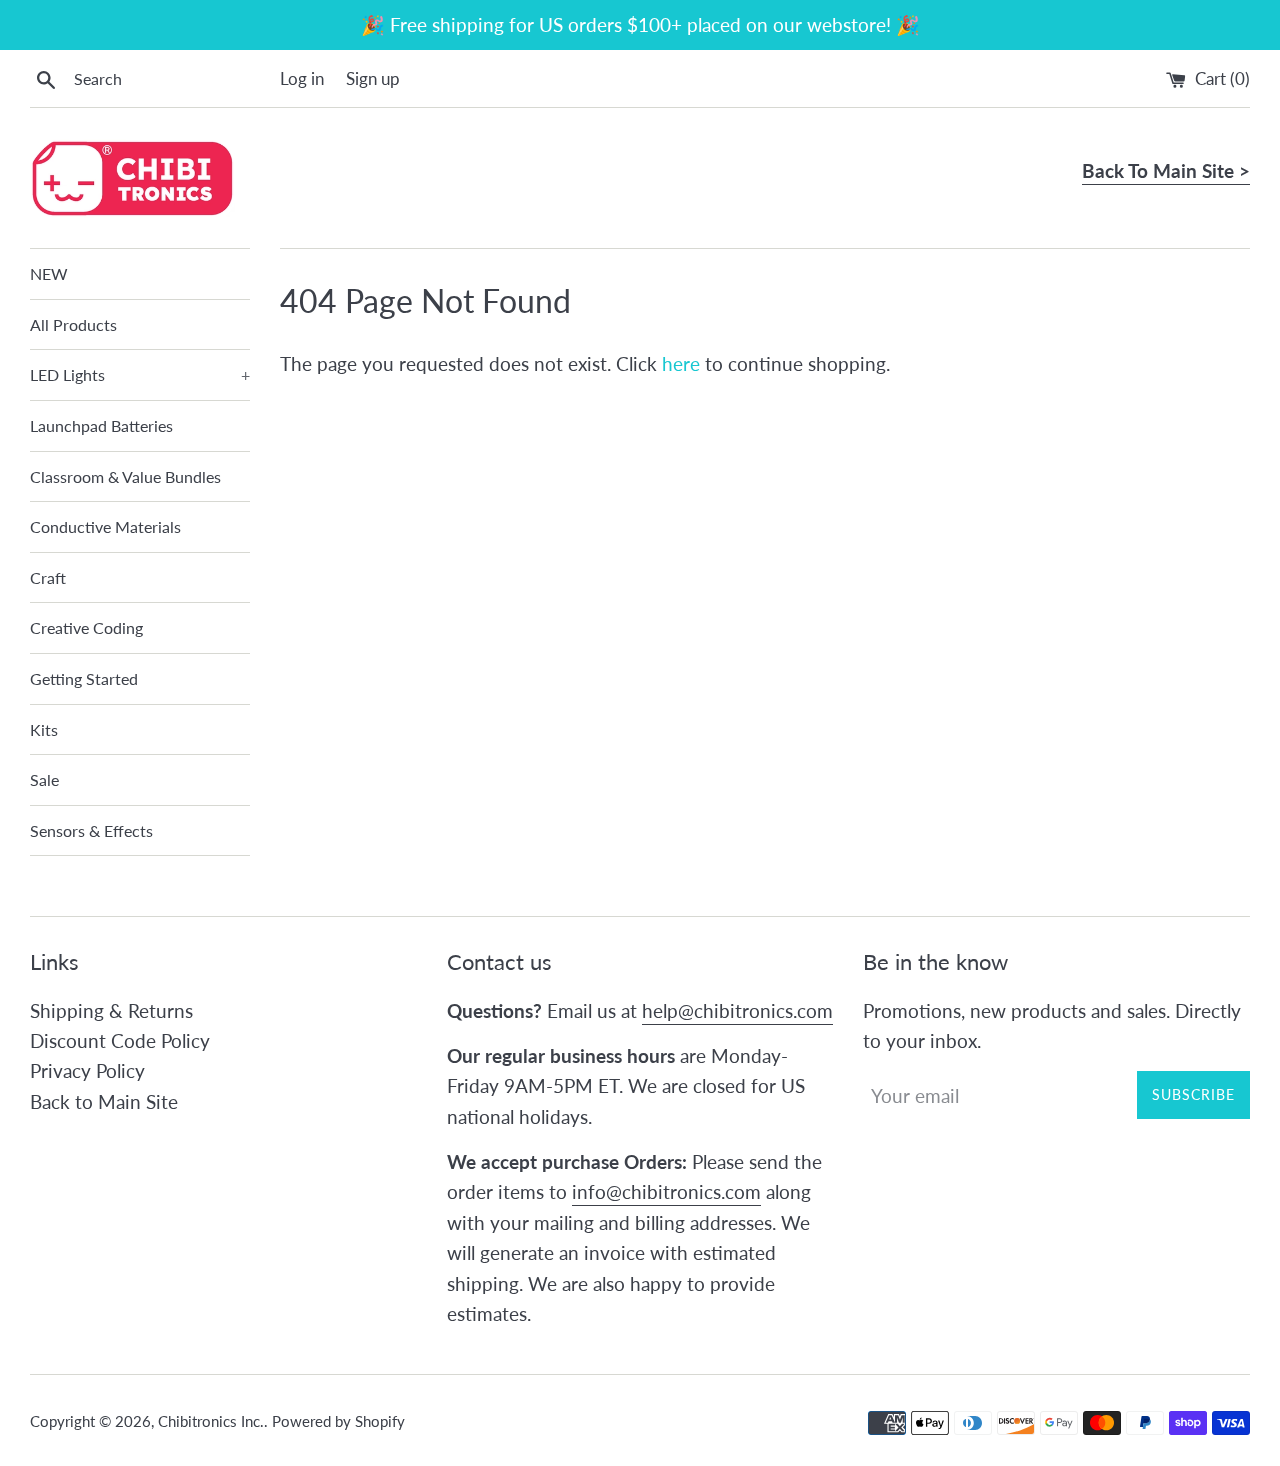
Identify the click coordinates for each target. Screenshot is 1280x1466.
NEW (49, 273)
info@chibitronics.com (666, 1191)
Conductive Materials (105, 526)
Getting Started (84, 678)
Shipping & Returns (111, 1010)
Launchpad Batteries (101, 425)
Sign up (373, 78)
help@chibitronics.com (737, 1010)
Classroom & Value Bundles (125, 476)
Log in (302, 78)
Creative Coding (86, 627)
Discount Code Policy (120, 1040)
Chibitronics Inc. (211, 1421)
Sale (44, 779)
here (681, 363)
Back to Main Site (104, 1101)
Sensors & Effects (91, 830)
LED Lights (140, 374)
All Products (73, 324)
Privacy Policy (87, 1070)
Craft (48, 577)
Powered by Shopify (338, 1421)
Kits (44, 729)
